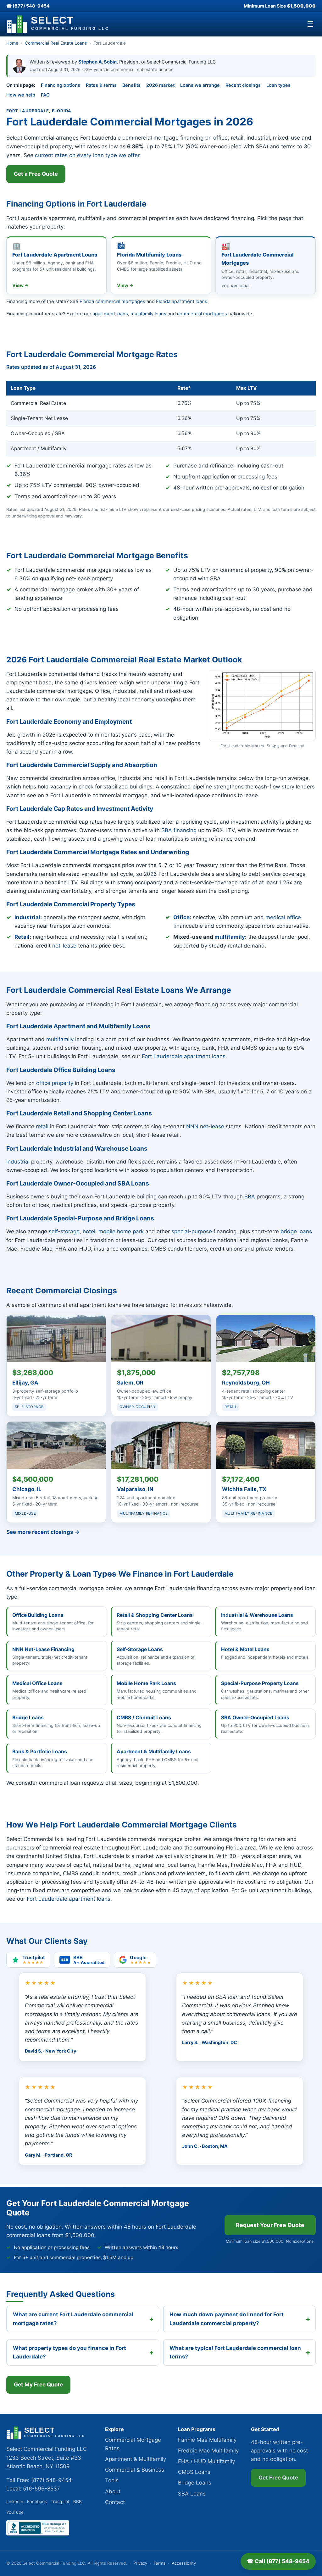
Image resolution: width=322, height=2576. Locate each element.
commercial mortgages (202, 314)
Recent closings (243, 85)
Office (181, 917)
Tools (112, 2480)
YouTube (15, 2512)
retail (42, 1126)
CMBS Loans (194, 2472)
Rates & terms (101, 85)
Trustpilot (60, 2501)
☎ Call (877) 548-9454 (278, 2561)
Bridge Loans (195, 2483)
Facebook (37, 2501)
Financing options (61, 85)
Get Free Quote (278, 2478)
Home (12, 43)
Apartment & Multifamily (136, 2459)
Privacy (140, 2563)
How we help (21, 95)
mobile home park (121, 1231)
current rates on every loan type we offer (87, 155)
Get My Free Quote (38, 2385)
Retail (22, 937)
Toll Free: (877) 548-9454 (39, 2480)
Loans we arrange (200, 85)
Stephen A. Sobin (97, 62)
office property (55, 1083)
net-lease (64, 946)
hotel (89, 1231)
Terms (159, 2563)
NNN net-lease (205, 1126)
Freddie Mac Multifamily (208, 2451)
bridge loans (296, 1231)
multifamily (230, 937)
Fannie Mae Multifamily (207, 2440)
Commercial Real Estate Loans (56, 43)
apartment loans (110, 314)
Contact (115, 2502)
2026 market (160, 85)
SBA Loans (192, 2494)
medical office (283, 917)
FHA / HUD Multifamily (206, 2461)
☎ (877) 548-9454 (28, 6)
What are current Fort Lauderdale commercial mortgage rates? (73, 2319)
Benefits (131, 85)
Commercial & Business (135, 2470)
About (113, 2491)
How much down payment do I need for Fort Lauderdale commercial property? (227, 2319)
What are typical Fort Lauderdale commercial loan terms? (235, 2352)
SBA (250, 1197)
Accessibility (184, 2563)
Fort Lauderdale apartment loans (184, 1056)
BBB (78, 2501)
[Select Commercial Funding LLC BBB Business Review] (38, 2534)
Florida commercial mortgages (112, 301)
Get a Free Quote (36, 174)
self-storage (64, 1231)
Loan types (278, 85)
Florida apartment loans (182, 301)
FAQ (45, 95)
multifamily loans (148, 314)
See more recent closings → (43, 1532)
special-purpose (192, 1231)
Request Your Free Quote (270, 2225)
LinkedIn (15, 2501)
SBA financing (179, 830)
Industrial (27, 917)
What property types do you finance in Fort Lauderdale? (69, 2352)
